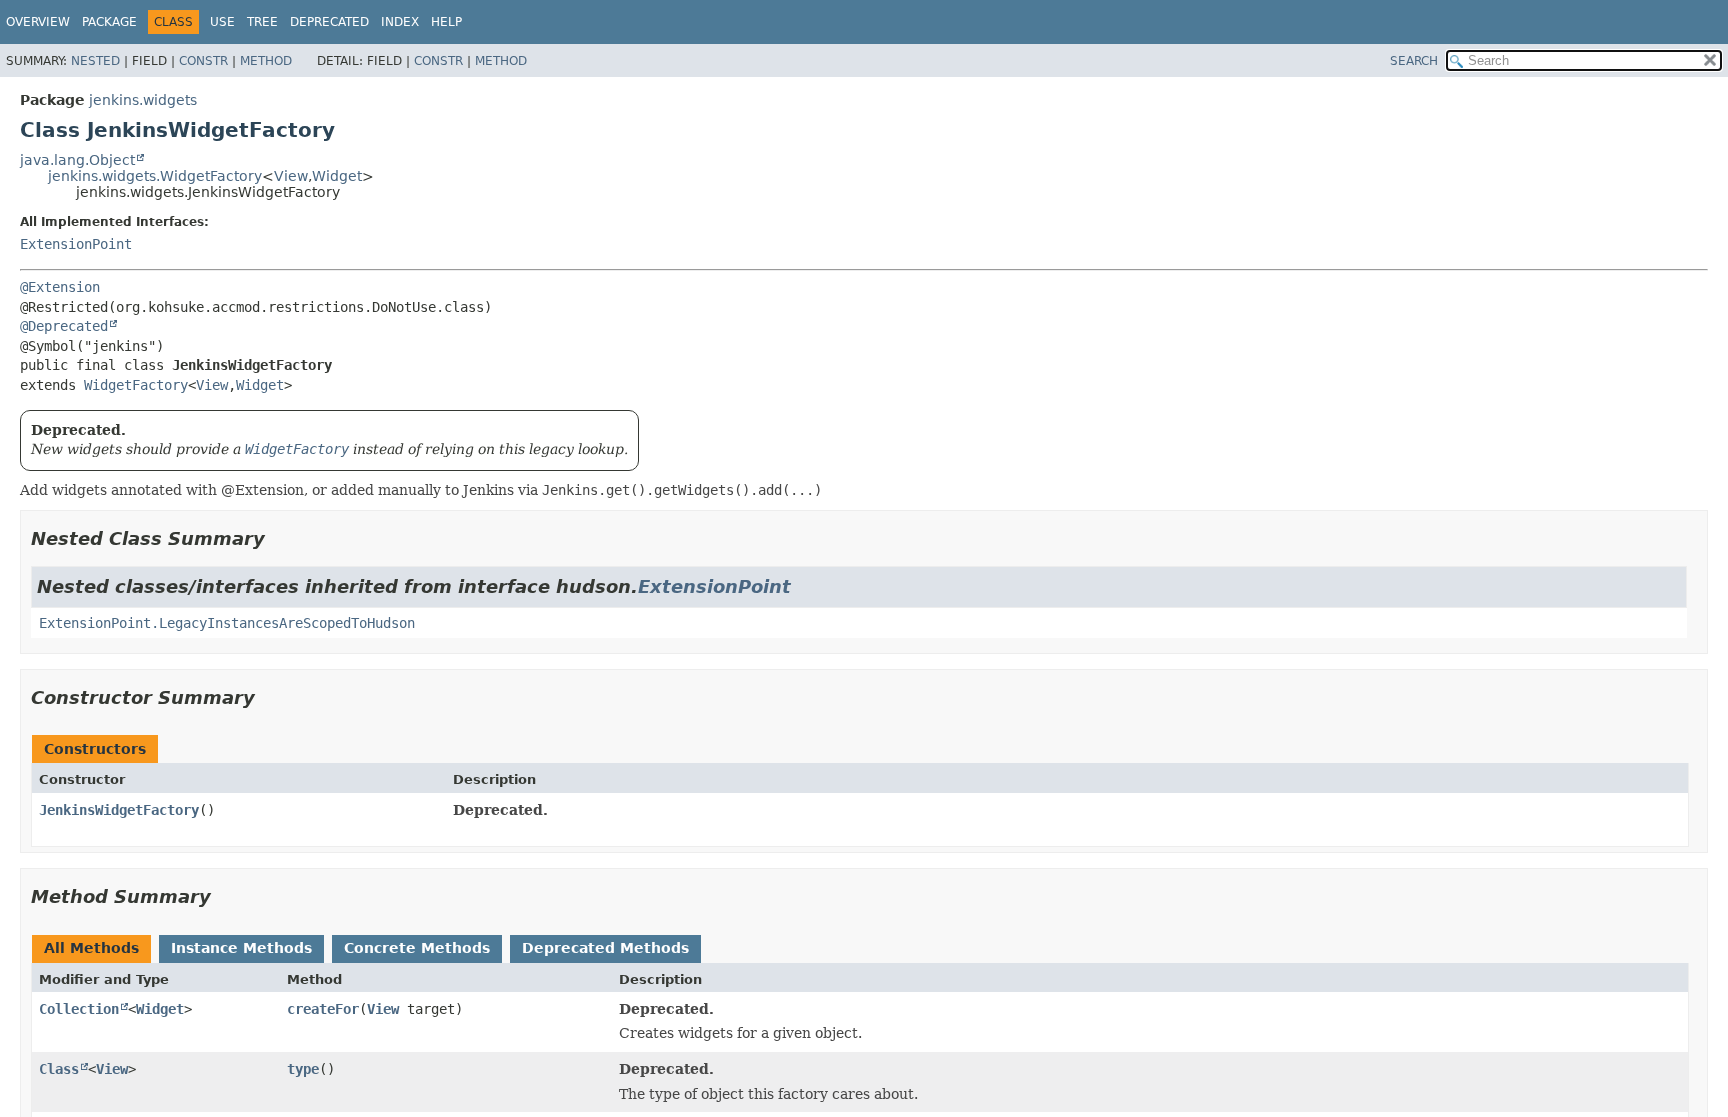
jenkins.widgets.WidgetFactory (155, 176)
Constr (203, 61)
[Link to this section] (279, 538)
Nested (95, 61)
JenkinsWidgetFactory (119, 810)
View (291, 176)
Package (109, 22)
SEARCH (1414, 61)
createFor (323, 1009)
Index (400, 22)
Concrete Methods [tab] (417, 948)
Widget (337, 176)
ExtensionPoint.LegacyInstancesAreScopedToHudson (227, 623)
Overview (38, 22)
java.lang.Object (77, 160)
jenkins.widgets (143, 100)
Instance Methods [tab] (241, 948)
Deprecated (329, 22)
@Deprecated (64, 326)
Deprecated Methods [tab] (605, 948)
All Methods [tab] (91, 948)
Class (59, 1069)
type (303, 1069)
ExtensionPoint (76, 244)
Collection (79, 1009)
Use (222, 22)
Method (266, 61)
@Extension (60, 287)
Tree (262, 22)
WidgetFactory (136, 385)
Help (446, 22)
